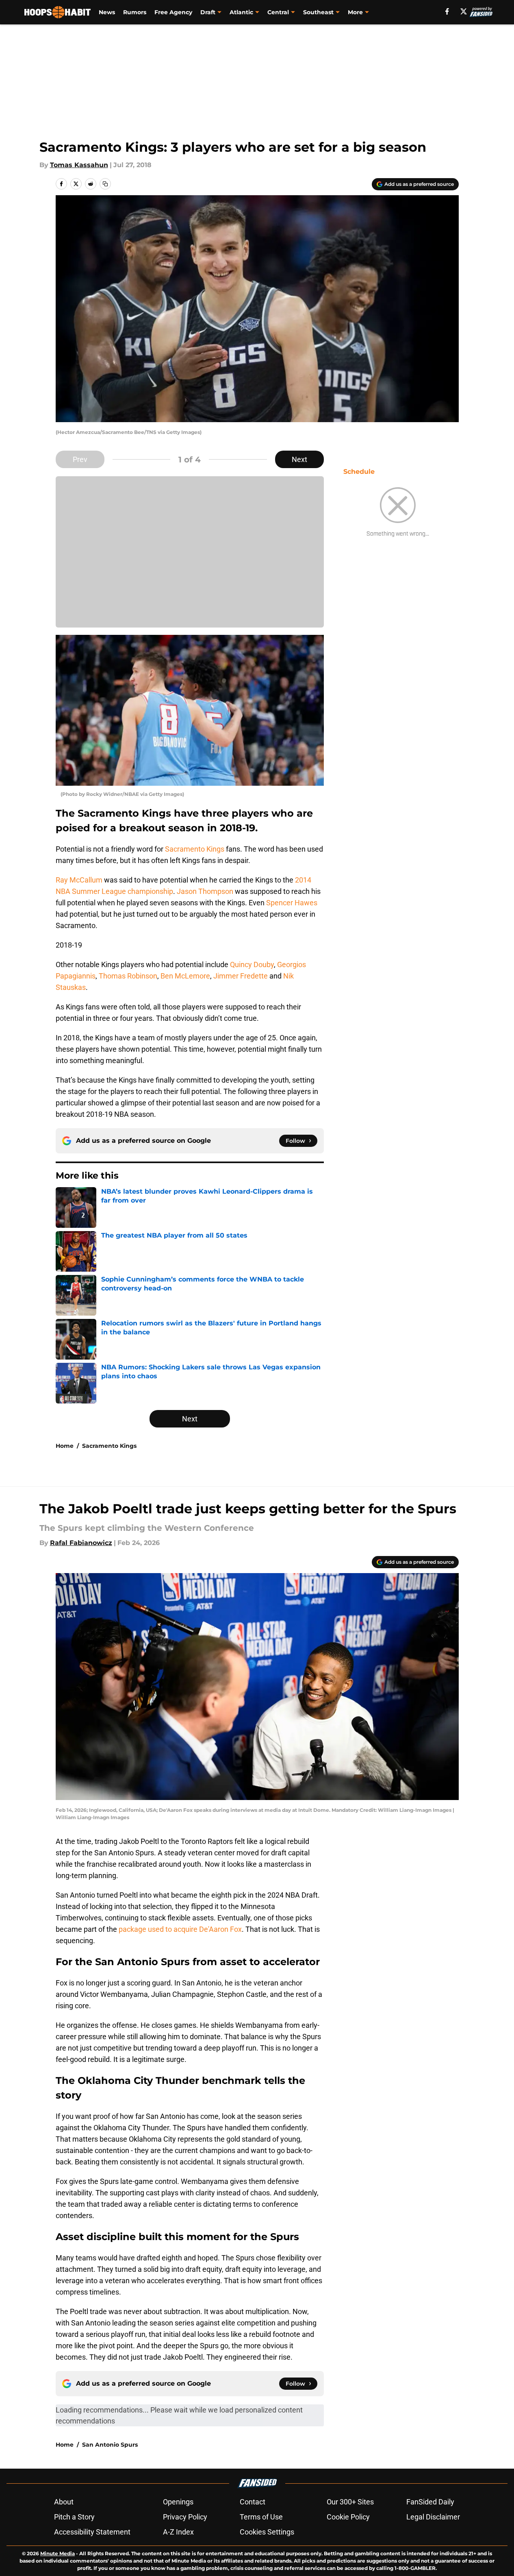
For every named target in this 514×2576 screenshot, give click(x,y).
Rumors (135, 12)
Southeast (318, 12)
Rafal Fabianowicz (81, 1543)
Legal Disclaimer (433, 2517)
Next (299, 459)
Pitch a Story (74, 2517)
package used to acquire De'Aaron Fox (179, 1929)
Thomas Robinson (128, 976)
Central (278, 12)
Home (65, 1446)
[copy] (105, 184)
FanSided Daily (430, 2502)
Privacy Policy (185, 2517)
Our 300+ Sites (350, 2502)
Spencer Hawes (292, 903)
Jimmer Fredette (241, 976)
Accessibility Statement (92, 2532)
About (64, 2502)
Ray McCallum (79, 880)
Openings (178, 2502)
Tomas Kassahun (79, 165)
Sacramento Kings (194, 849)
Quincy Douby (252, 964)
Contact (253, 2502)
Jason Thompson (205, 891)
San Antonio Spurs (110, 2445)
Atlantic (241, 12)
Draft (208, 12)
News (107, 12)
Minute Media (57, 2553)
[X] (464, 11)
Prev (80, 459)
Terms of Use (261, 2517)
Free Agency (173, 12)
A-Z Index (178, 2532)
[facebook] (447, 11)
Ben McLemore (185, 976)
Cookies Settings (267, 2532)
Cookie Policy (348, 2517)
